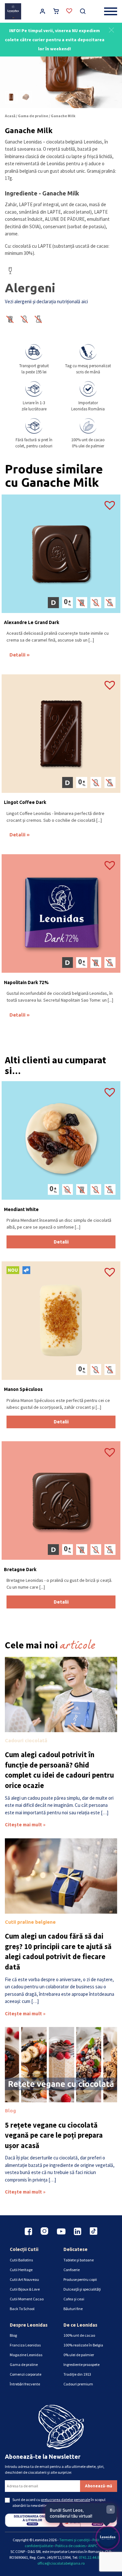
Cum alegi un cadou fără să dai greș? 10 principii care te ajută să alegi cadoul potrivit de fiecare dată (58, 1951)
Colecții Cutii (24, 2249)
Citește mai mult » (25, 1825)
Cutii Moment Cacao (27, 2299)
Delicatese (75, 2249)
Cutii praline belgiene (30, 1922)
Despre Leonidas (29, 2325)
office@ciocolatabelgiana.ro (61, 2563)
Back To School (22, 2309)
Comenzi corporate (26, 2374)
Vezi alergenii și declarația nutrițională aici (46, 301)
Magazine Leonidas (26, 2355)
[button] (111, 29)
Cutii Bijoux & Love (25, 2289)
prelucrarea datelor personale (66, 2500)
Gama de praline (33, 116)
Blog (10, 2111)
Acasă (10, 116)
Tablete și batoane (79, 2260)
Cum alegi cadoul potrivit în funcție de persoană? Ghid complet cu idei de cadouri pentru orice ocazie (59, 1770)
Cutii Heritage (21, 2270)
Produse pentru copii (80, 2279)
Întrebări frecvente (25, 2384)
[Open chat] (108, 2538)
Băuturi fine (73, 2309)
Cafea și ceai (74, 2299)
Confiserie (72, 2270)
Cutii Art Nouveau (24, 2279)
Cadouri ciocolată (26, 1740)
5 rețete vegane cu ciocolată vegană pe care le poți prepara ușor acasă (54, 2135)
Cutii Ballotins (21, 2260)
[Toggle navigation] (111, 11)
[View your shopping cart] (56, 12)
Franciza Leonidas (25, 2345)
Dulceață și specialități (82, 2289)
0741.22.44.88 (90, 2557)
